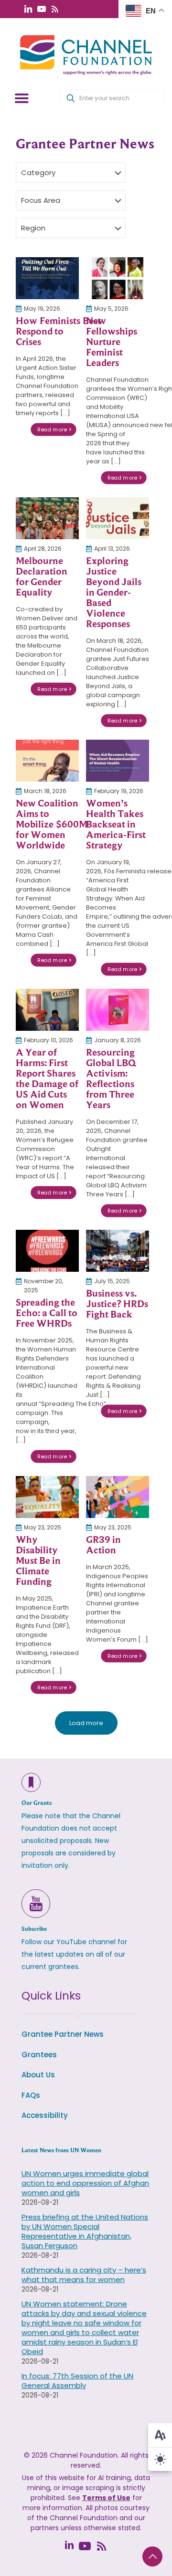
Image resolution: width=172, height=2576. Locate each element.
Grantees (39, 2055)
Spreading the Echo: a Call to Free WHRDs (47, 1313)
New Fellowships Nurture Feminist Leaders (112, 342)
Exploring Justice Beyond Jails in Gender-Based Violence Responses (114, 592)
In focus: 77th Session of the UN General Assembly (77, 2381)
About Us (38, 2075)
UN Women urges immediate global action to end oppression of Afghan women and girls (85, 2183)
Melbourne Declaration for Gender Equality (42, 576)
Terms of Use (106, 2498)
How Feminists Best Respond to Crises (58, 331)
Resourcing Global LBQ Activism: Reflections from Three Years (111, 1079)
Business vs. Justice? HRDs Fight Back (117, 1304)
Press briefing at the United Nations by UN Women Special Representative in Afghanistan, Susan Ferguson (85, 2231)
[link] (47, 278)
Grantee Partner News (63, 2034)
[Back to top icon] (152, 2556)
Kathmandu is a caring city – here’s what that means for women (84, 2275)
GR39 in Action (103, 1545)
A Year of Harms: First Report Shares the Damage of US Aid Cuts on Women (47, 1079)
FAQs (31, 2095)
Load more (86, 1723)
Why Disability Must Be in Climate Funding (38, 1560)
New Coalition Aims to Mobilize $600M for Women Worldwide (52, 824)
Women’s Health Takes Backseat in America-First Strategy (116, 824)
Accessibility (45, 2115)
